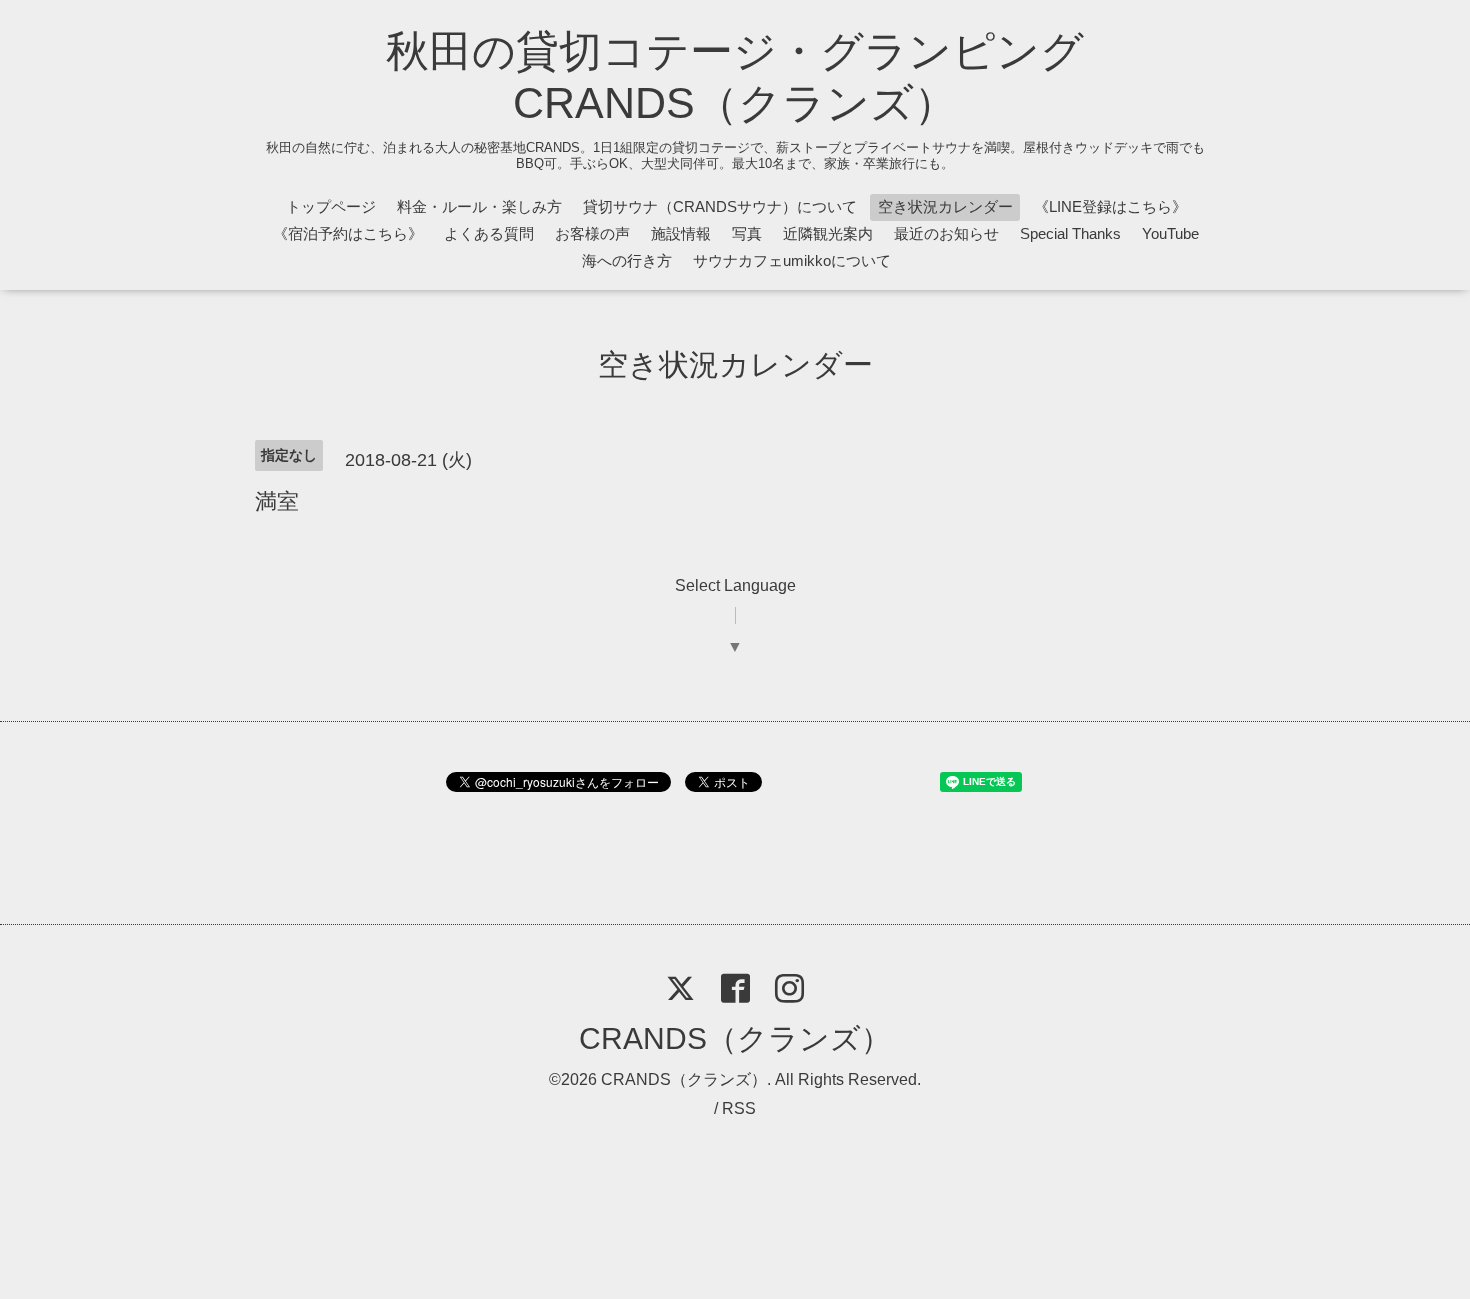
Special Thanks (1070, 233)
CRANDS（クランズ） (735, 1038)
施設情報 (681, 233)
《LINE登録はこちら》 (1110, 206)
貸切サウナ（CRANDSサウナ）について (720, 206)
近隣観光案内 (828, 233)
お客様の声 (592, 233)
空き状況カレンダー (945, 206)
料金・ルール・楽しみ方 (479, 206)
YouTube (1170, 233)
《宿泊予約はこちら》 (348, 233)
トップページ (331, 206)
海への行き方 (627, 260)
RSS (739, 1108)
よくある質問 (489, 233)
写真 (747, 233)
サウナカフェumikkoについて (792, 260)
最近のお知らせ (946, 233)
